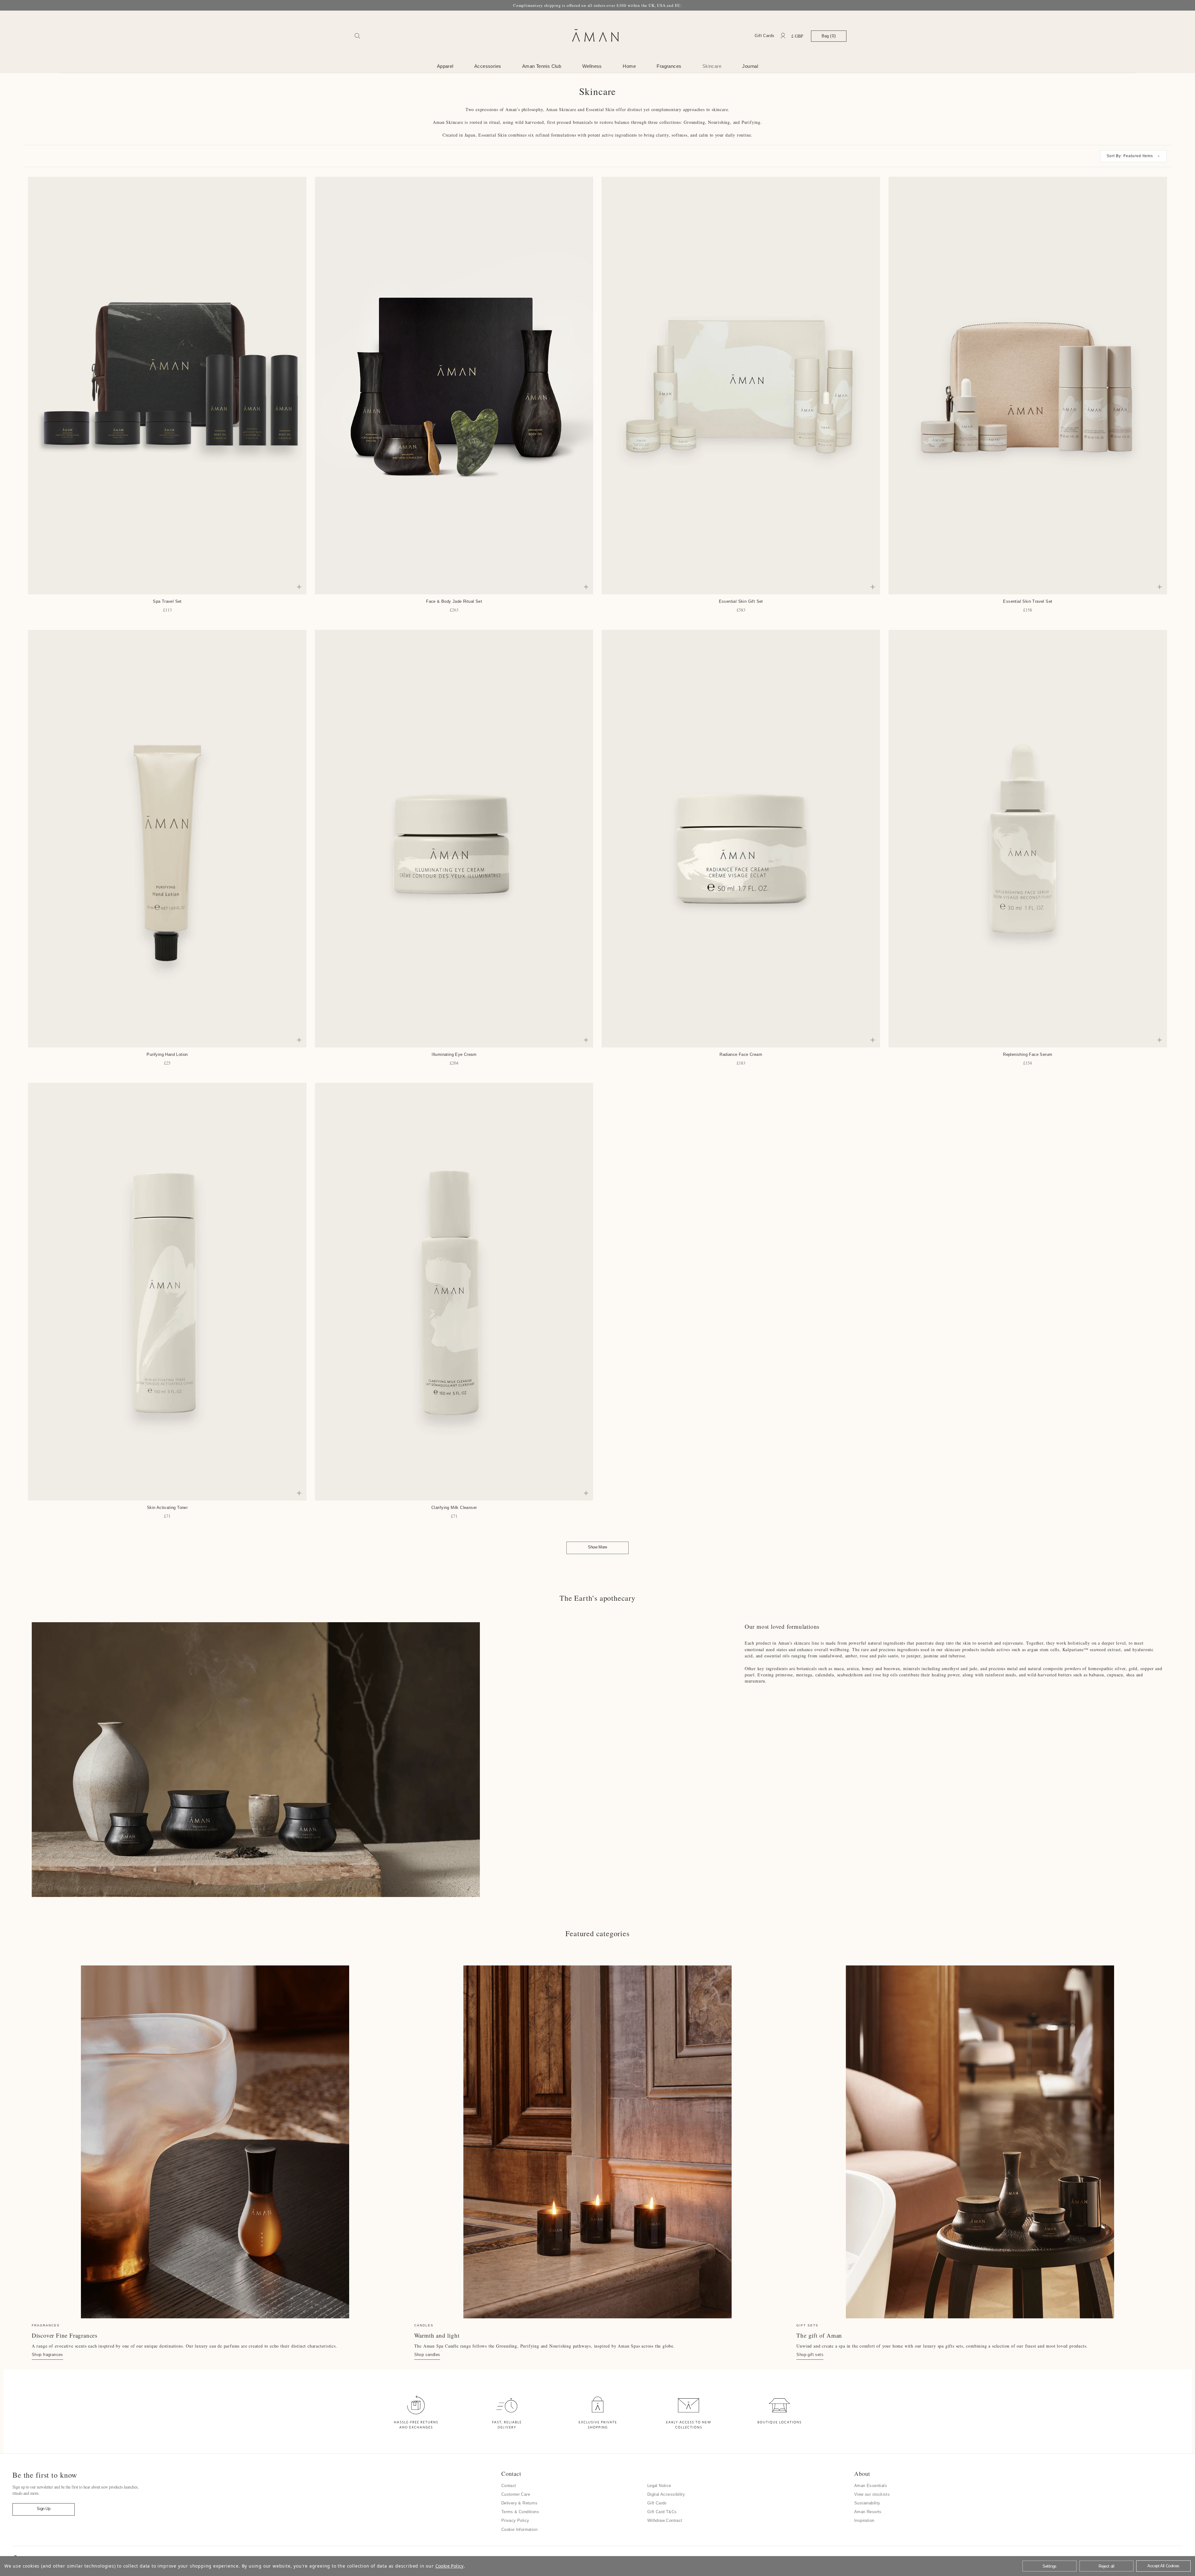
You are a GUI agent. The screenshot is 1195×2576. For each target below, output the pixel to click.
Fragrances (669, 66)
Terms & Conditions (520, 2512)
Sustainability (867, 2503)
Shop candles (427, 2355)
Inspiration (864, 2520)
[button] (1133, 156)
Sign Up (43, 2509)
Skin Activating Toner (167, 1508)
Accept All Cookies (1163, 2566)
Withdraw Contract (665, 2520)
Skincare (712, 66)
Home (629, 66)
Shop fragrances (47, 2355)
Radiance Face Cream (741, 1054)
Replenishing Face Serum (1028, 1054)
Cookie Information (519, 2529)
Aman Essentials (871, 2486)
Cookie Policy (450, 2566)
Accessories (488, 66)
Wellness (592, 66)
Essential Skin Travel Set (1028, 601)
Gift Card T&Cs (662, 2512)
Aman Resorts (868, 2512)
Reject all (1106, 2566)
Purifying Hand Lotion (167, 1054)
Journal (750, 66)
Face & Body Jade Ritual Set (454, 601)
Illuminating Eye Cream (454, 1054)
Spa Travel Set (167, 601)
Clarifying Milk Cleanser (454, 1508)
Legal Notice (659, 2486)
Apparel (445, 66)
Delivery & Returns (519, 2503)
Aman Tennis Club (542, 66)
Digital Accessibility (666, 2494)
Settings (1050, 2566)
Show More (597, 1547)
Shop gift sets (810, 2355)
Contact (509, 2486)
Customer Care (516, 2494)
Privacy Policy (515, 2520)
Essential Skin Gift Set (741, 601)
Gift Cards (764, 36)
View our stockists (872, 2494)
